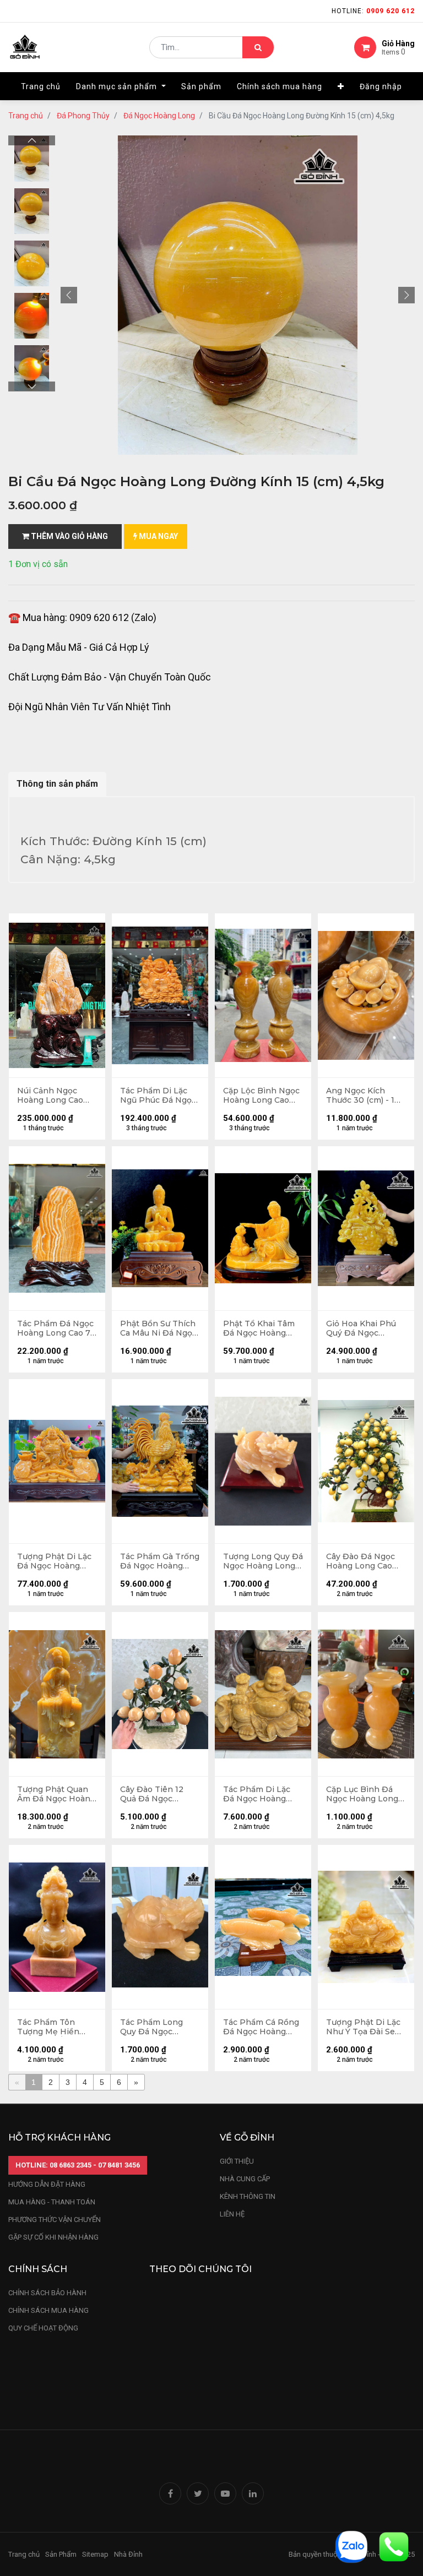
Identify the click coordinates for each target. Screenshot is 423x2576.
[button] (341, 86)
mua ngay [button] (158, 536)
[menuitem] (41, 86)
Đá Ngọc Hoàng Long (159, 116)
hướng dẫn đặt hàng (47, 2184)
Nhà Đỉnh (129, 2554)
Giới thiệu (238, 2161)
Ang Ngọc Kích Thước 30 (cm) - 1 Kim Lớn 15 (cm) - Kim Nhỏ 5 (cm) (360, 1096)
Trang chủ (26, 116)
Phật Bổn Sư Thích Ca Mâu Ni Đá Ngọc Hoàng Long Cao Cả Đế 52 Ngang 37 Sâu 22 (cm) (159, 1328)
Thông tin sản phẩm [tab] (57, 784)
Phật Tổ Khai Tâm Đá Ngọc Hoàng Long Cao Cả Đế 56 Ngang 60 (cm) (261, 1328)
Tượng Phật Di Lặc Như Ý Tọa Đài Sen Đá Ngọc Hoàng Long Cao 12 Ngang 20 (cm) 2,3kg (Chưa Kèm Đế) (365, 2027)
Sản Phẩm (61, 2554)
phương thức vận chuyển (55, 2220)
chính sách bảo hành (47, 2293)
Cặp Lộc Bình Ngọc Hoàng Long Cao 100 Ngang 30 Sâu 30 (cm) (261, 1096)
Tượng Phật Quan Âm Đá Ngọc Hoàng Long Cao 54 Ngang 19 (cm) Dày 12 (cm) (56, 1794)
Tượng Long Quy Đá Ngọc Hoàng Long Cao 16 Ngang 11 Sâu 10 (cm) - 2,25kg (263, 1561)
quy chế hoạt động (43, 2328)
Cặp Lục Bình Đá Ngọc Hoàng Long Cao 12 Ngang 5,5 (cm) (362, 1794)
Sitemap (95, 2554)
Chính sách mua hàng (48, 2310)
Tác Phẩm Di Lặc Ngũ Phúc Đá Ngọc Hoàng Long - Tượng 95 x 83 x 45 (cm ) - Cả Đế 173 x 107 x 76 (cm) (158, 1096)
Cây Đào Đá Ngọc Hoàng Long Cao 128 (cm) (360, 1561)
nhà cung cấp (245, 2179)
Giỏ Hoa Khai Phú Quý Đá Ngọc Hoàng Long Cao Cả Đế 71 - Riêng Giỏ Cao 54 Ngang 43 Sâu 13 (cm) (365, 1328)
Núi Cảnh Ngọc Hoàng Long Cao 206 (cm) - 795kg (50, 1096)
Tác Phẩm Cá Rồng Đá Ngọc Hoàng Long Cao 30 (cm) (261, 2027)
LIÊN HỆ (232, 2214)
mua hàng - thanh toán (52, 2202)
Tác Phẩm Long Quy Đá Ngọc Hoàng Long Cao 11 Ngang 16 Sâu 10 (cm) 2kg (158, 2027)
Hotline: (373, 11)
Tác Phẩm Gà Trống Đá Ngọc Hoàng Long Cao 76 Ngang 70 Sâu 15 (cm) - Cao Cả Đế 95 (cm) (160, 1561)
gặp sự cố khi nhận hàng (53, 2237)
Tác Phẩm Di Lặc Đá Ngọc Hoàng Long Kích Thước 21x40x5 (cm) (257, 1794)
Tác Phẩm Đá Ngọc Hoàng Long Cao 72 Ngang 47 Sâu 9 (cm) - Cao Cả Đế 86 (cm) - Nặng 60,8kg (56, 1328)
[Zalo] (351, 2546)
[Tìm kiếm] (258, 47)
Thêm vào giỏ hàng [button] (69, 536)
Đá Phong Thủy (83, 116)
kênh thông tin (248, 2196)
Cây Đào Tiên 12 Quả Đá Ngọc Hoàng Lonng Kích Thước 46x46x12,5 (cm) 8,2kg (157, 1794)
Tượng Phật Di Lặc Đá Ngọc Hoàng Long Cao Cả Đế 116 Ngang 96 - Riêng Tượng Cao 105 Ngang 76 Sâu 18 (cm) (56, 1561)
